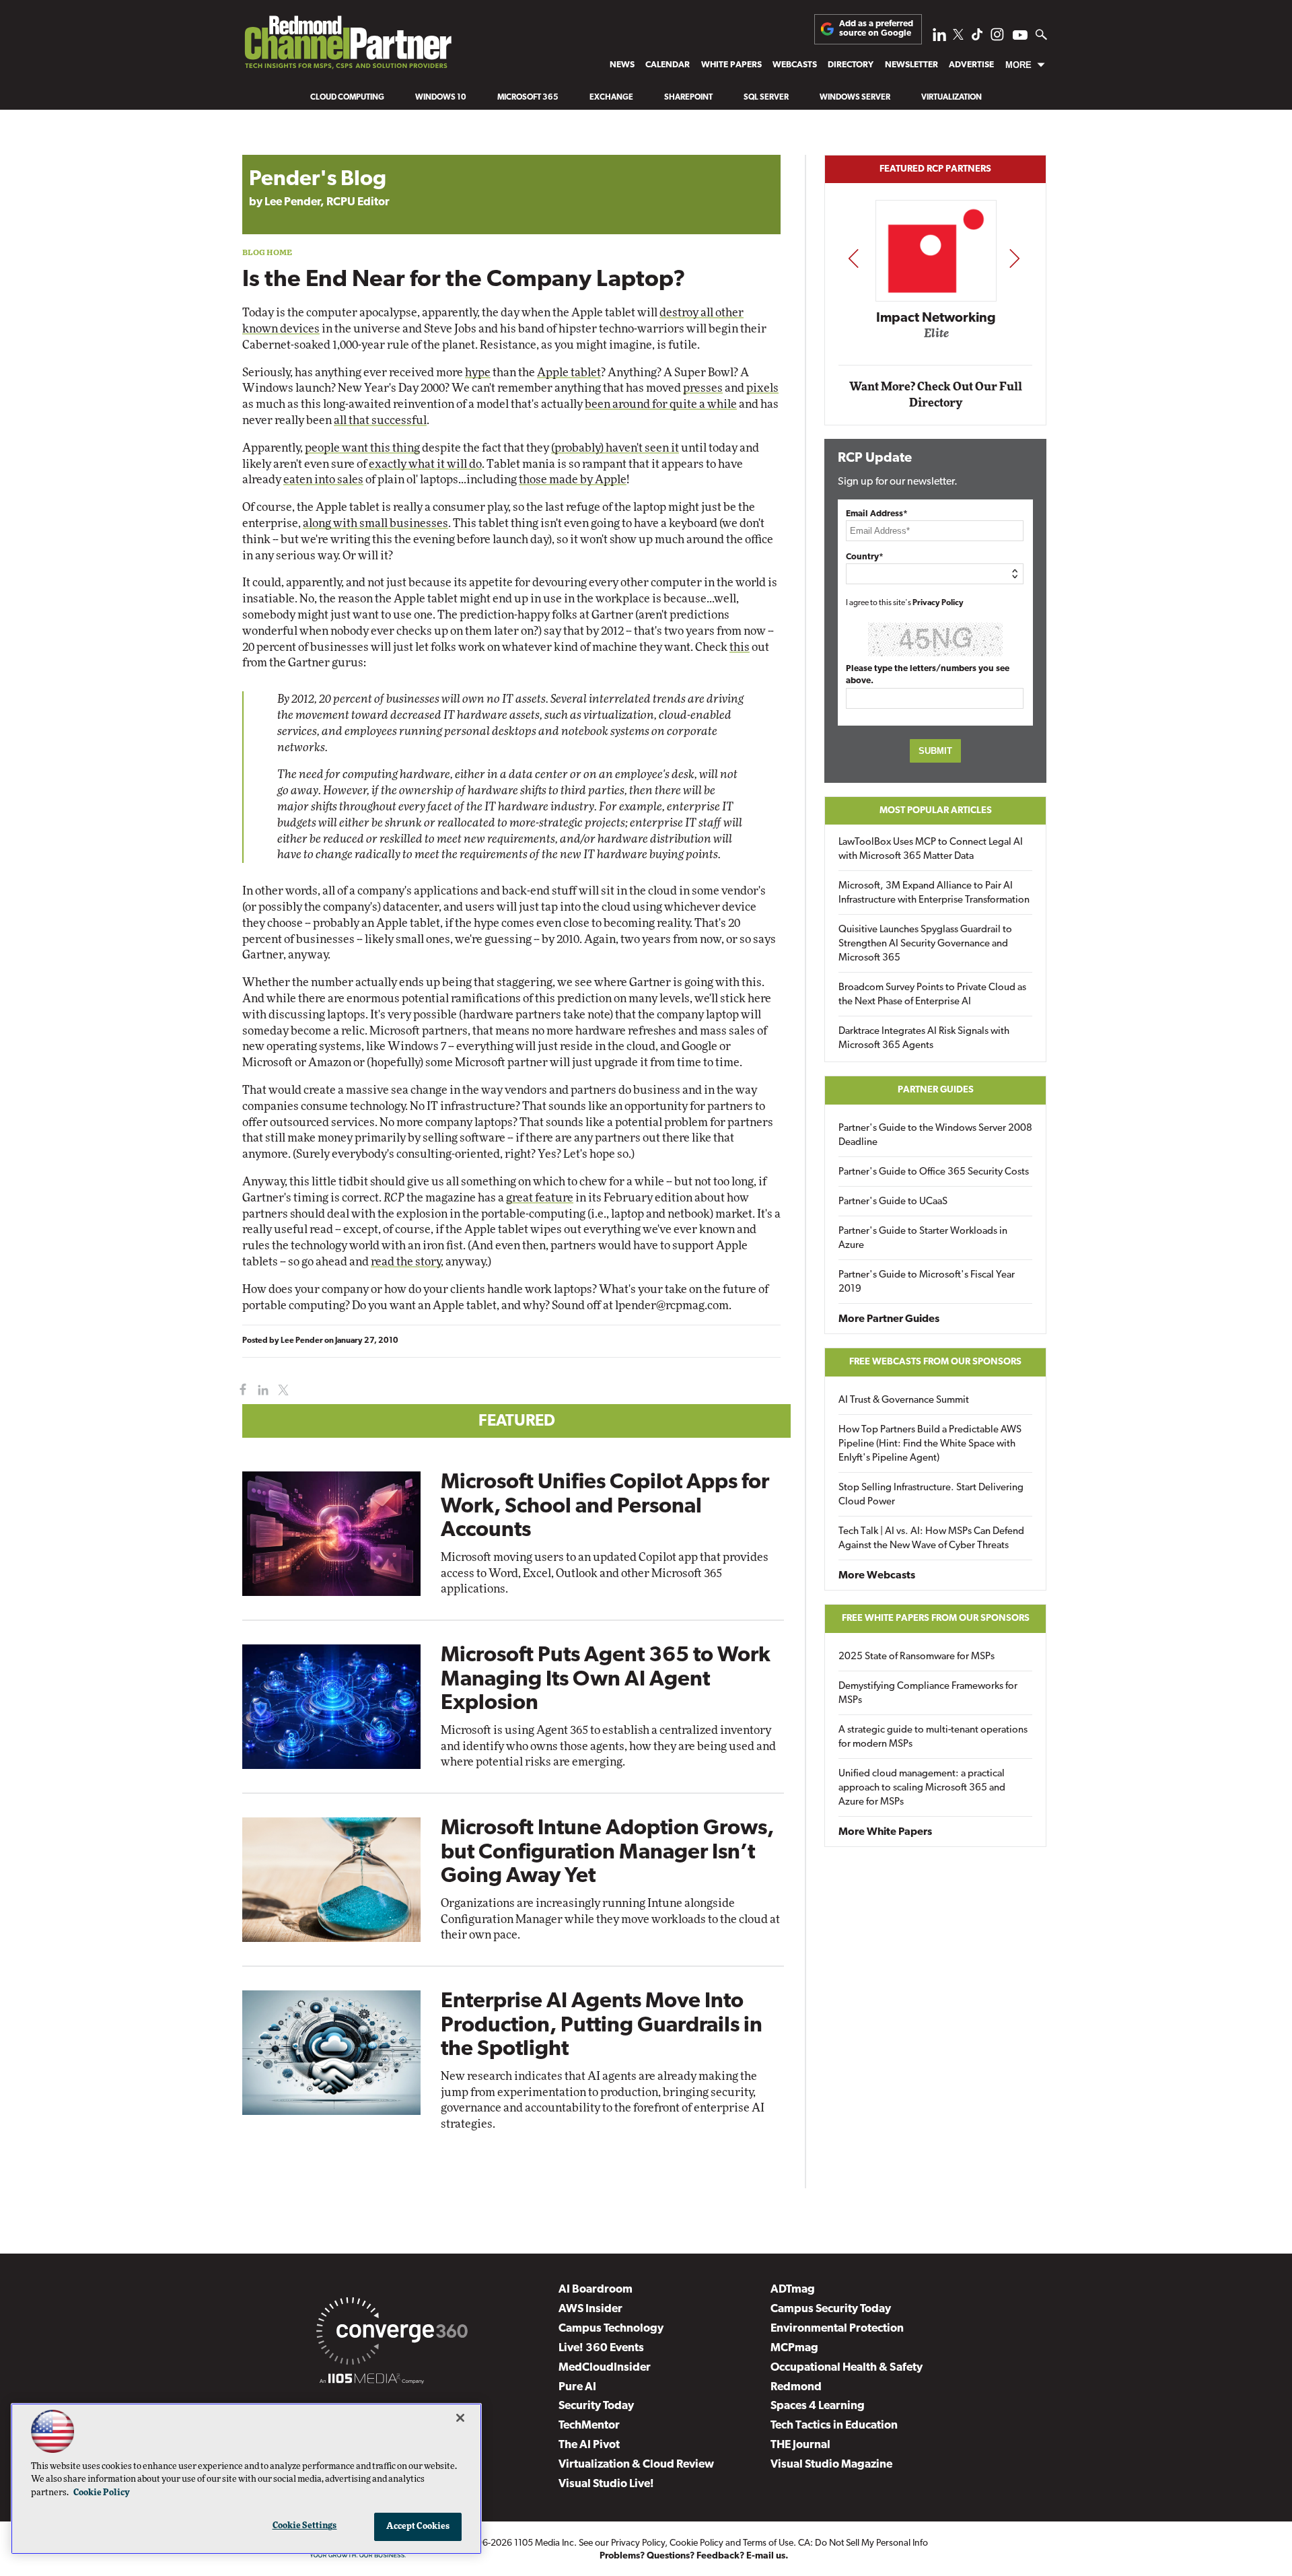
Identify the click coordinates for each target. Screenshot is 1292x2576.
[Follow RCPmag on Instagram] (997, 38)
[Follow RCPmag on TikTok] (977, 38)
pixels (762, 388)
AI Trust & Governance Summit (904, 1400)
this (740, 647)
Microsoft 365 (528, 98)
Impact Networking (936, 318)
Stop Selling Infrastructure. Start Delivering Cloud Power (931, 1495)
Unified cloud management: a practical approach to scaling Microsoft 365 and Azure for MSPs (922, 1788)
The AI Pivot (589, 2445)
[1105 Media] (372, 2381)
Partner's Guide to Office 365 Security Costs (934, 1172)
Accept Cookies (418, 2527)
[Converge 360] (392, 2334)
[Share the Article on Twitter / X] (282, 1390)
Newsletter (911, 65)
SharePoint (688, 98)
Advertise (971, 65)
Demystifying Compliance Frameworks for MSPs (928, 1694)
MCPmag (794, 2348)
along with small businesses (375, 523)
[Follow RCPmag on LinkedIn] (939, 38)
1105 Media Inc (544, 2543)
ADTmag (793, 2290)
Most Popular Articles (936, 811)
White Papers (731, 65)
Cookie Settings (305, 2526)
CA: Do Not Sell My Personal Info (863, 2543)
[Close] (460, 2418)
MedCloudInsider (605, 2368)
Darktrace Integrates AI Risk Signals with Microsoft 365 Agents (924, 1039)
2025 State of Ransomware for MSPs (917, 1657)
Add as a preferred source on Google (876, 29)
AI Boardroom (596, 2290)
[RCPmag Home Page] (347, 46)
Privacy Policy (938, 603)
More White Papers (885, 1832)
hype (478, 373)
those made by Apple (573, 480)
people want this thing (362, 448)
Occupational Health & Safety (847, 2368)
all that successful (380, 420)
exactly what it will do (425, 464)
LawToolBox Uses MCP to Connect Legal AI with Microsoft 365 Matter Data (931, 849)
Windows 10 (441, 98)
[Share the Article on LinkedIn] (261, 1390)
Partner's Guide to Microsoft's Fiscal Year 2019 (927, 1282)
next (1014, 258)
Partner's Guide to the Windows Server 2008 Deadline (935, 1136)
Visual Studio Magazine (831, 2465)
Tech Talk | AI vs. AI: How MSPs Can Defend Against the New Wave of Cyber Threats (931, 1539)
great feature (540, 1198)
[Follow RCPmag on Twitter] (958, 37)
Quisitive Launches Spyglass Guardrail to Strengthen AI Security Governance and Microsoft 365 (925, 944)
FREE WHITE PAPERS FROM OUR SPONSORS (936, 1618)
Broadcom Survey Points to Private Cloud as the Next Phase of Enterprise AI (932, 995)
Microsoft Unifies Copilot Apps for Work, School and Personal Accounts (605, 1506)
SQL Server (766, 98)
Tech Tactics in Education (834, 2426)
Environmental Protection (837, 2329)
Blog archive (274, 148)
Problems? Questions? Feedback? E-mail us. (694, 2556)
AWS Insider (590, 2309)
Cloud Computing (347, 98)
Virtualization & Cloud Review (636, 2465)
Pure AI (577, 2387)
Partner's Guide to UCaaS (893, 1202)
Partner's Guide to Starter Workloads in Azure (923, 1239)
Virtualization (952, 98)
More (1018, 65)
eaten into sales (323, 480)
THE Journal (800, 2445)
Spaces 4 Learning (818, 2406)
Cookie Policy (696, 2543)
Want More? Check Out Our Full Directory (936, 395)
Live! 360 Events (601, 2348)
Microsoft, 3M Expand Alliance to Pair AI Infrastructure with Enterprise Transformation (934, 893)
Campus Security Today (831, 2309)
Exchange (611, 98)
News (622, 65)
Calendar (668, 65)
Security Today (596, 2406)
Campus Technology (611, 2329)
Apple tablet (569, 373)
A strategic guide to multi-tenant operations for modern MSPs (933, 1737)
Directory (851, 65)
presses (703, 388)
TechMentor (589, 2426)
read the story (406, 1262)
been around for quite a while (661, 404)
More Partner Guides (889, 1319)
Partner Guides (936, 1090)
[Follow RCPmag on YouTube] (1020, 37)
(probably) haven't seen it (615, 448)
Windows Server (855, 98)
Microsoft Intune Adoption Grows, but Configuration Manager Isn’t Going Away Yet (607, 1852)
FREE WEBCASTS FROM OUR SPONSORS (935, 1362)
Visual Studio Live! (606, 2484)
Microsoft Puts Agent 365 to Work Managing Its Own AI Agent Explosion (606, 1679)
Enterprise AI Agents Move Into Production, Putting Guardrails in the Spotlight (602, 2025)
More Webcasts (877, 1576)
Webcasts (795, 65)
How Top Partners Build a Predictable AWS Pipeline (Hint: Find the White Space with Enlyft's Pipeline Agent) (930, 1444)
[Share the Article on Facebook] (240, 1390)
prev (853, 258)
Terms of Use (768, 2543)
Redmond (796, 2387)
